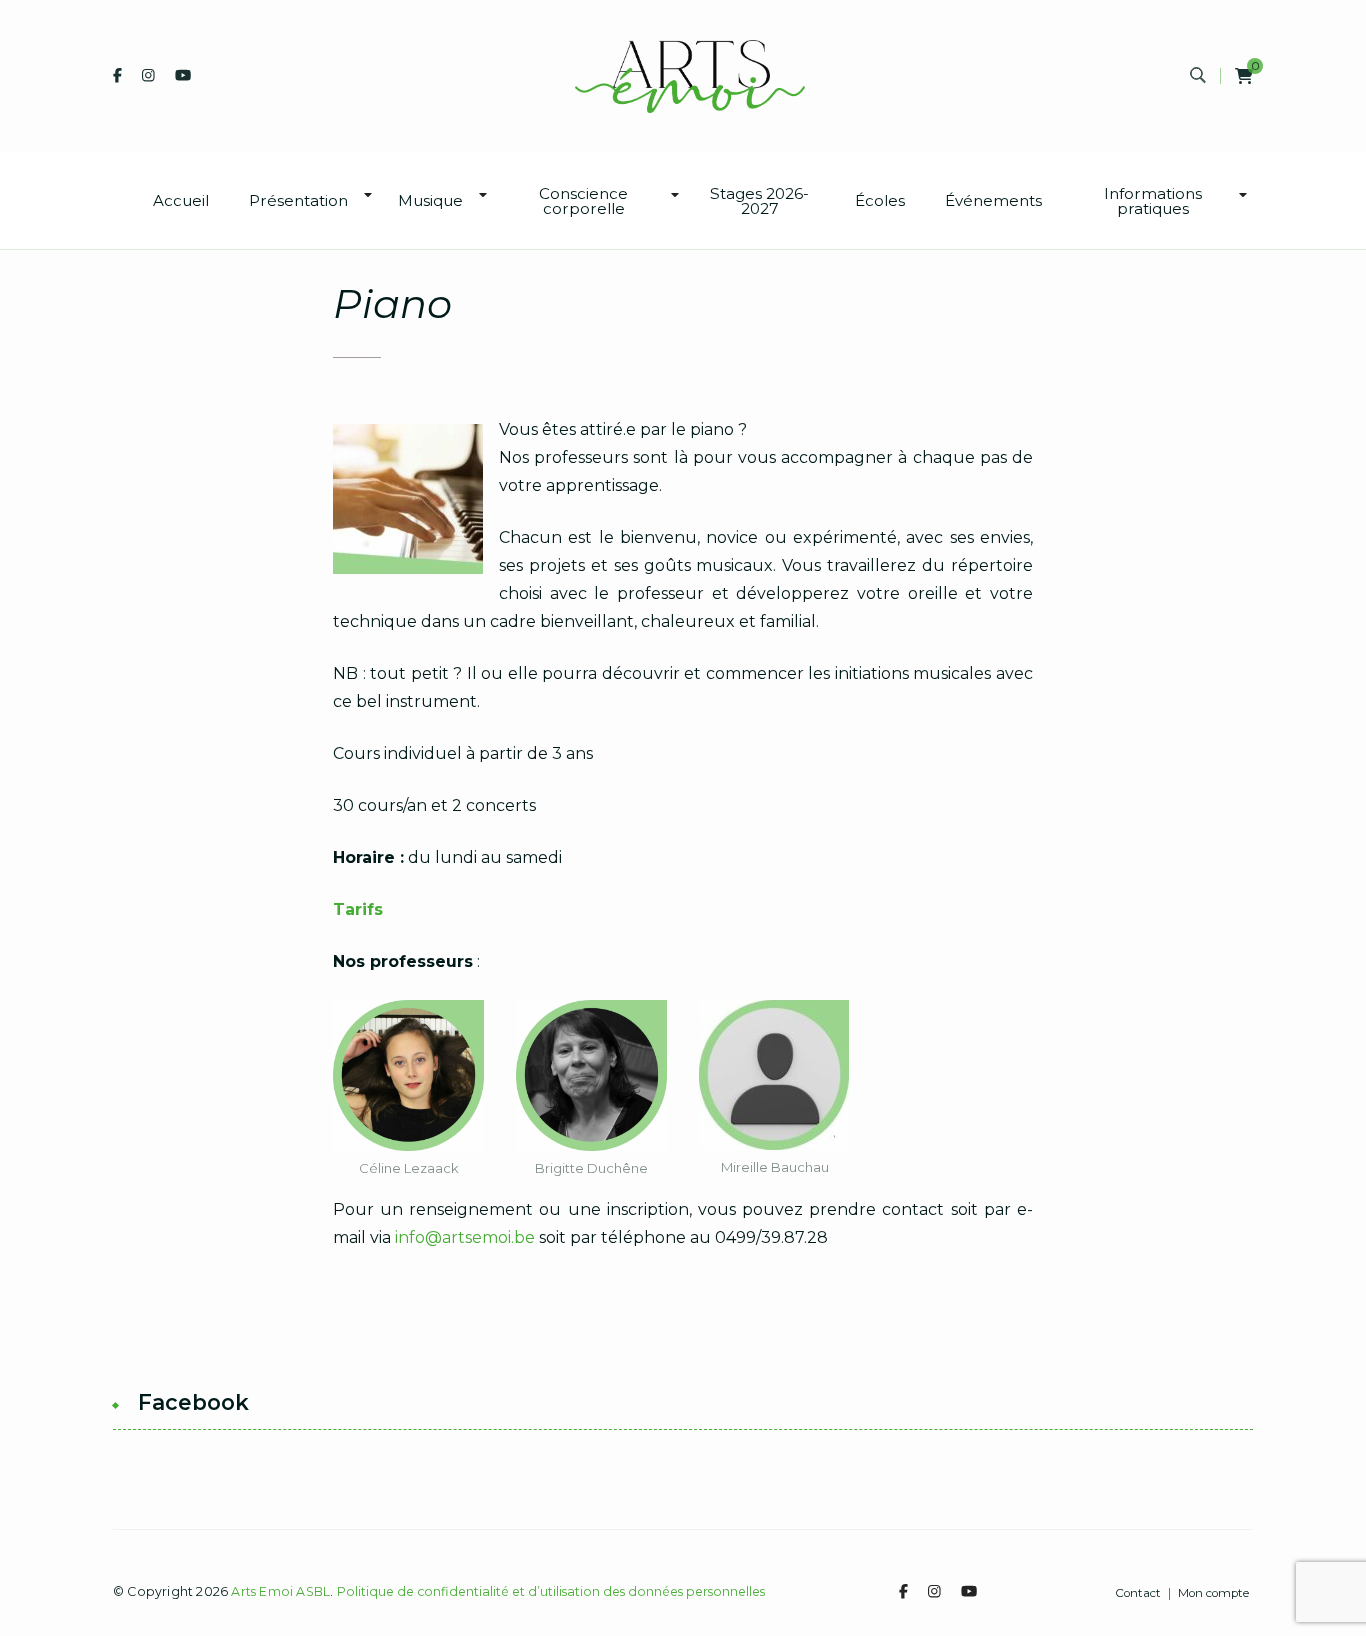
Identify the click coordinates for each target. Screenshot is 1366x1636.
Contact (1138, 1594)
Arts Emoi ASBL (280, 1591)
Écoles (880, 200)
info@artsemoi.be (465, 1237)
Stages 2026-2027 (759, 201)
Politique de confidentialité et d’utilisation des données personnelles (551, 1591)
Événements (993, 200)
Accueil (181, 200)
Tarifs (358, 909)
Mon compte (1213, 1594)
